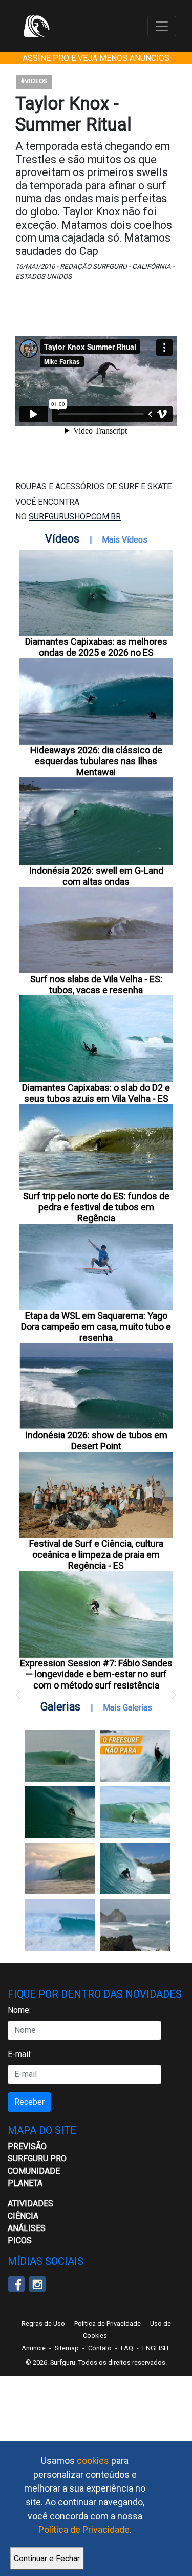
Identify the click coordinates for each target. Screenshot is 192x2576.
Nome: (19, 2010)
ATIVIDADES (30, 2204)
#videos (34, 82)
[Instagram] (37, 2283)
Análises (27, 2228)
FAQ (127, 2348)
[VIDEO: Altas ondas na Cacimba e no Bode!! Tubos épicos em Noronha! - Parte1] (135, 1868)
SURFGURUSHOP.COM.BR (75, 517)
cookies (93, 2461)
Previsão (27, 2146)
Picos (20, 2241)
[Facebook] (16, 2283)
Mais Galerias (127, 1708)
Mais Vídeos (125, 540)
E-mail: (20, 2054)
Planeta (25, 2183)
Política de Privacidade (84, 2530)
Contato (100, 2348)
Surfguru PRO (37, 2159)
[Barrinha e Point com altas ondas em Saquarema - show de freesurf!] (60, 1812)
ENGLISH (155, 2348)
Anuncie (34, 2348)
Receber (29, 2102)
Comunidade (34, 2171)
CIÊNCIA (23, 2216)
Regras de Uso (43, 2323)
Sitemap (67, 2348)
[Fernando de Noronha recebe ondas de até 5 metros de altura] (135, 1925)
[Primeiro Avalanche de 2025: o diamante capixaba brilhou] (135, 1812)
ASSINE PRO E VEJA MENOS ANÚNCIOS (96, 58)
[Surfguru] (36, 26)
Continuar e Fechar (47, 2558)
